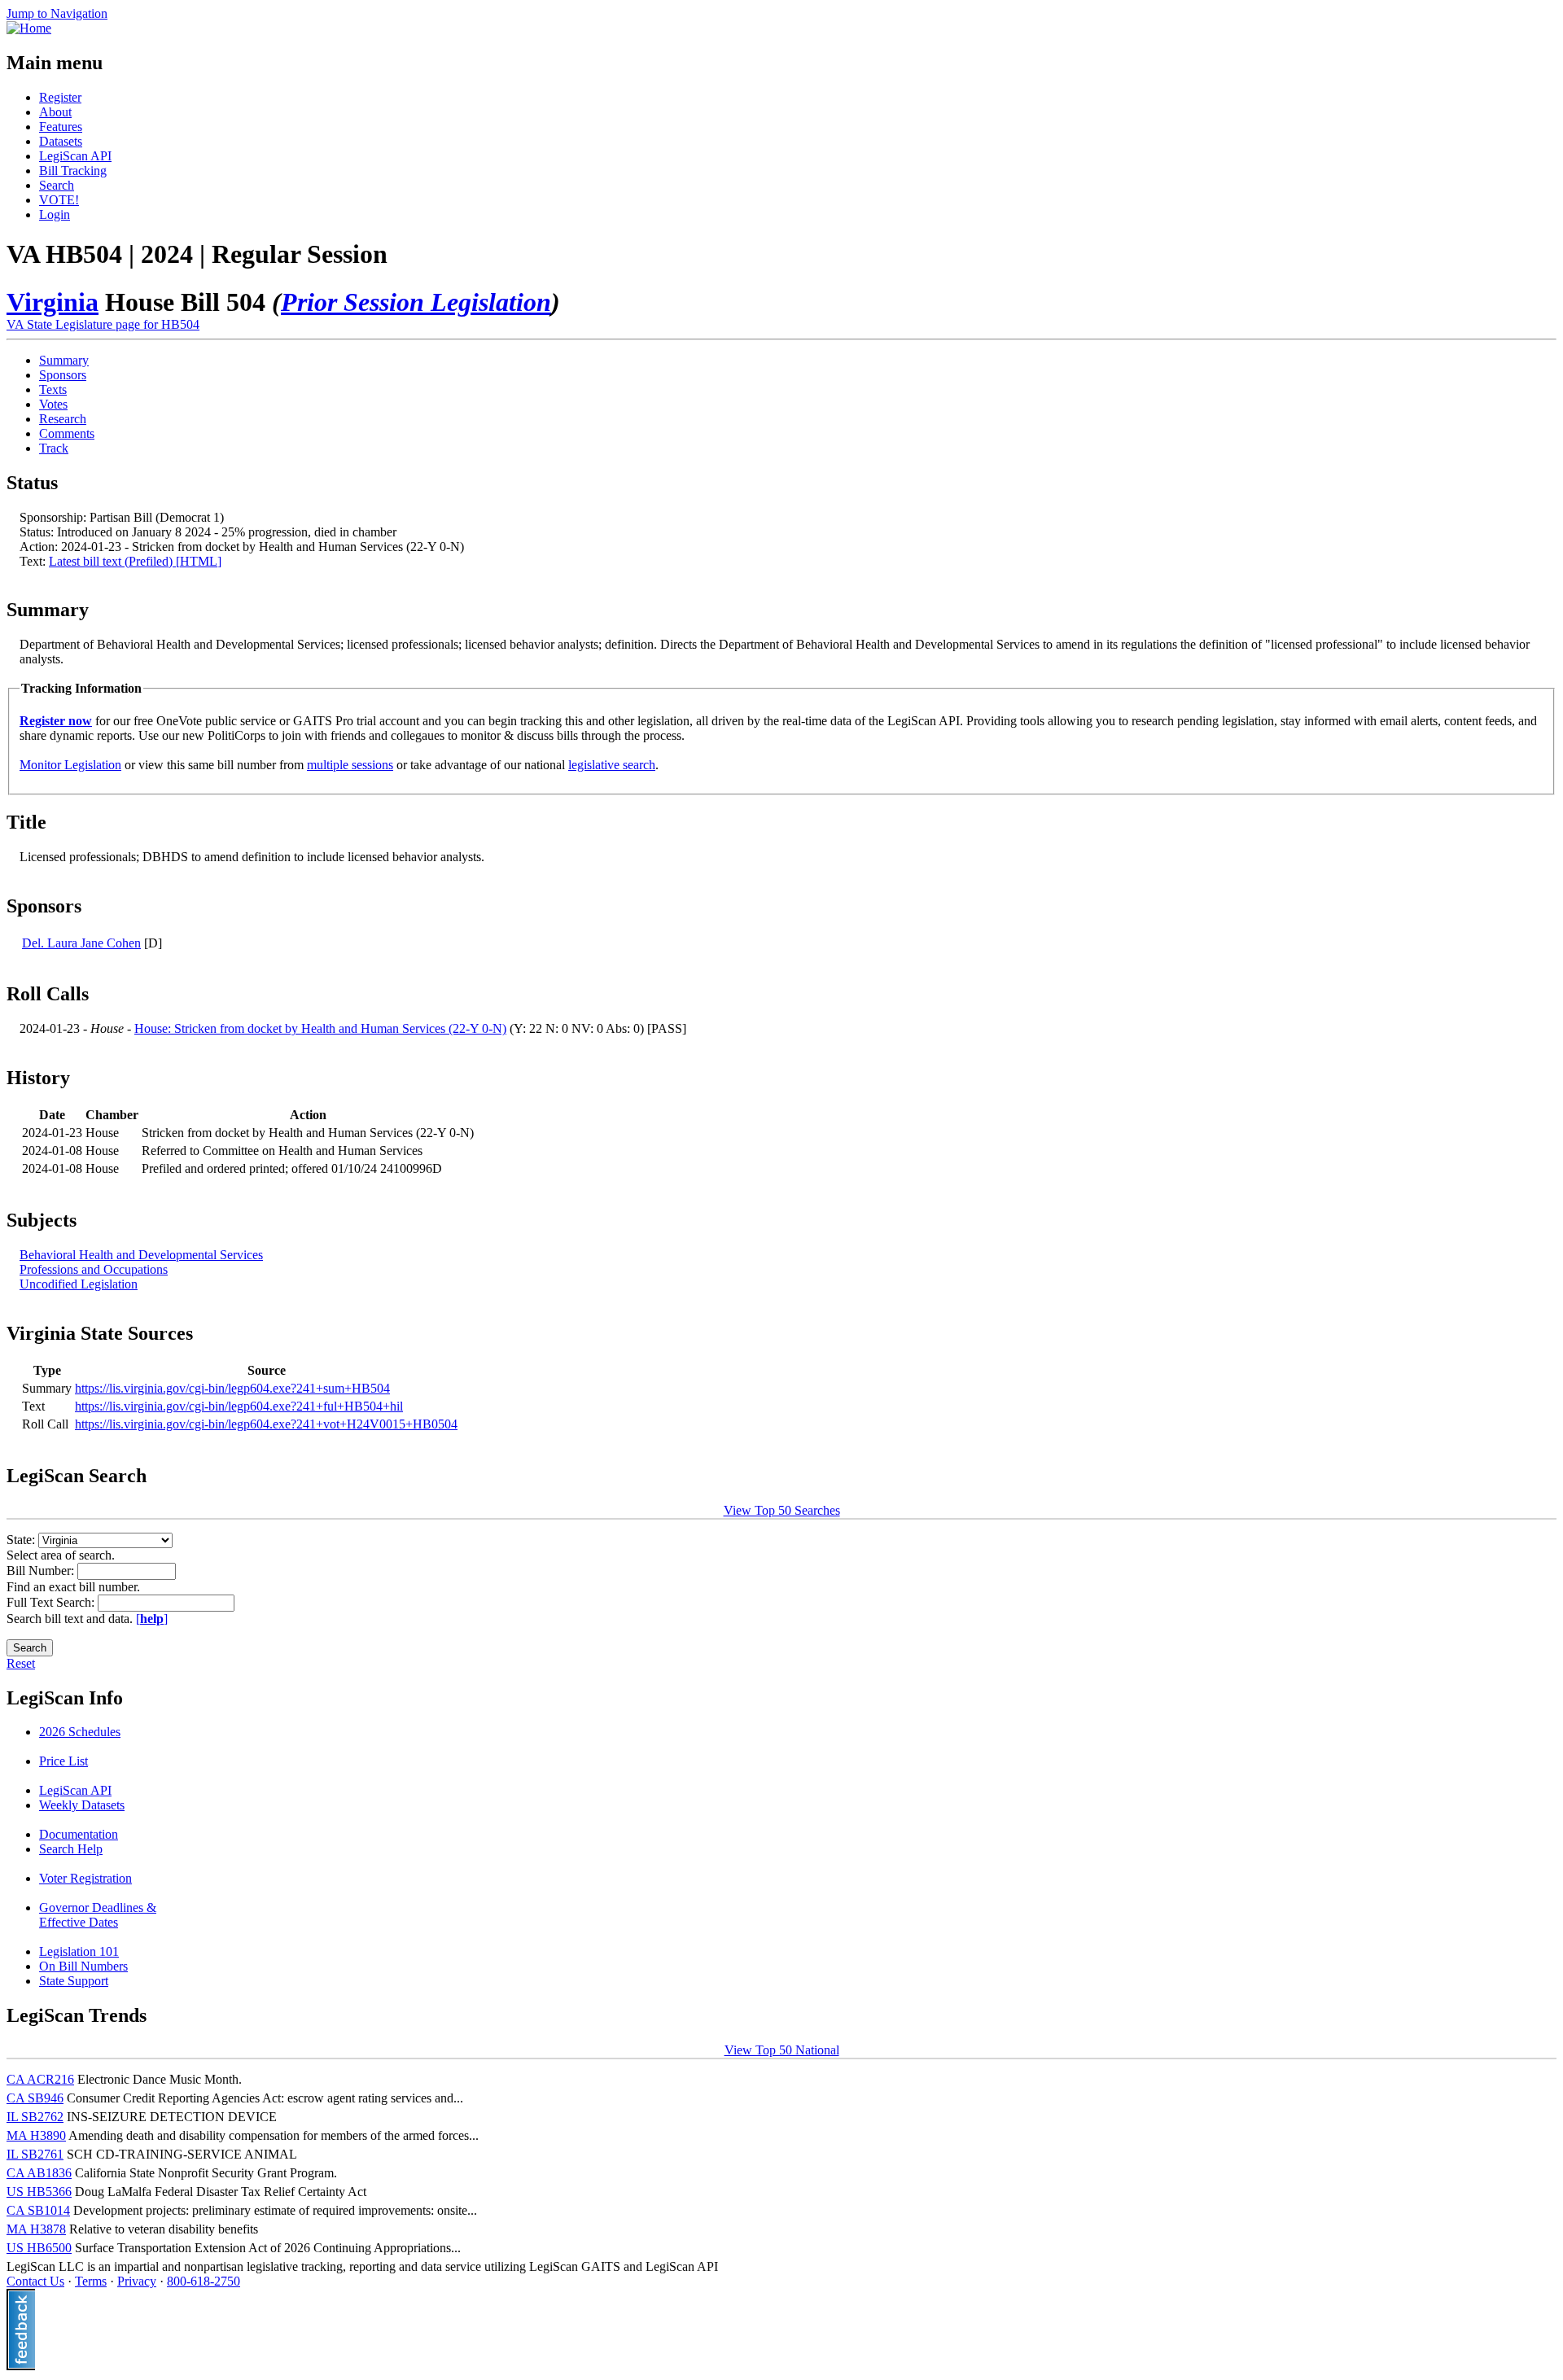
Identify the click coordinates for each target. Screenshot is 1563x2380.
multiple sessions (350, 765)
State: (22, 1540)
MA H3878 (36, 2229)
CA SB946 (35, 2098)
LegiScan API (75, 156)
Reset (21, 1663)
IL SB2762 (35, 2117)
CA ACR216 (40, 2079)
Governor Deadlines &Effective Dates (98, 1915)
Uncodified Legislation (79, 1284)
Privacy (137, 2281)
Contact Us (35, 2281)
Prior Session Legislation (416, 302)
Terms (91, 2281)
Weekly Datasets (82, 1805)
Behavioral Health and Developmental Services (141, 1255)
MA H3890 (36, 2135)
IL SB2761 (35, 2154)
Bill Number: (42, 1571)
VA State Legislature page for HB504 (103, 324)
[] (152, 1619)
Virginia (53, 302)
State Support (74, 1981)
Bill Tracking (73, 171)
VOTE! (59, 200)
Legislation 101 (79, 1951)
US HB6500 (39, 2248)
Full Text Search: (52, 1602)
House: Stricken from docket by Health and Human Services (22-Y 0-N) (320, 1028)
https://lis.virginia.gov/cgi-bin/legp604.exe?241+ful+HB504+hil (239, 1406)
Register (60, 97)
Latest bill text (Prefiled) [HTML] (135, 561)
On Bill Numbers (83, 1966)
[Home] (29, 28)
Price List (63, 1761)
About (55, 112)
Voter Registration (85, 1878)
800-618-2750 (204, 2281)
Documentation (79, 1834)
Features (61, 127)
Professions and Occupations (94, 1269)
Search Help (71, 1849)
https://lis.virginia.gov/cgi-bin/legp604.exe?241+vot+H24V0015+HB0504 (266, 1424)
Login (55, 214)
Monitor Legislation (70, 765)
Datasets (61, 141)
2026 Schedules (80, 1732)
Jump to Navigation (57, 13)
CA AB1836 (39, 2173)
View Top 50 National (782, 2050)
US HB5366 (39, 2192)
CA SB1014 (38, 2210)
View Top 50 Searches (782, 1510)
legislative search (612, 765)
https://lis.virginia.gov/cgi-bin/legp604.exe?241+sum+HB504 (232, 1388)
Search (57, 185)
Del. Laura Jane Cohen (81, 943)
